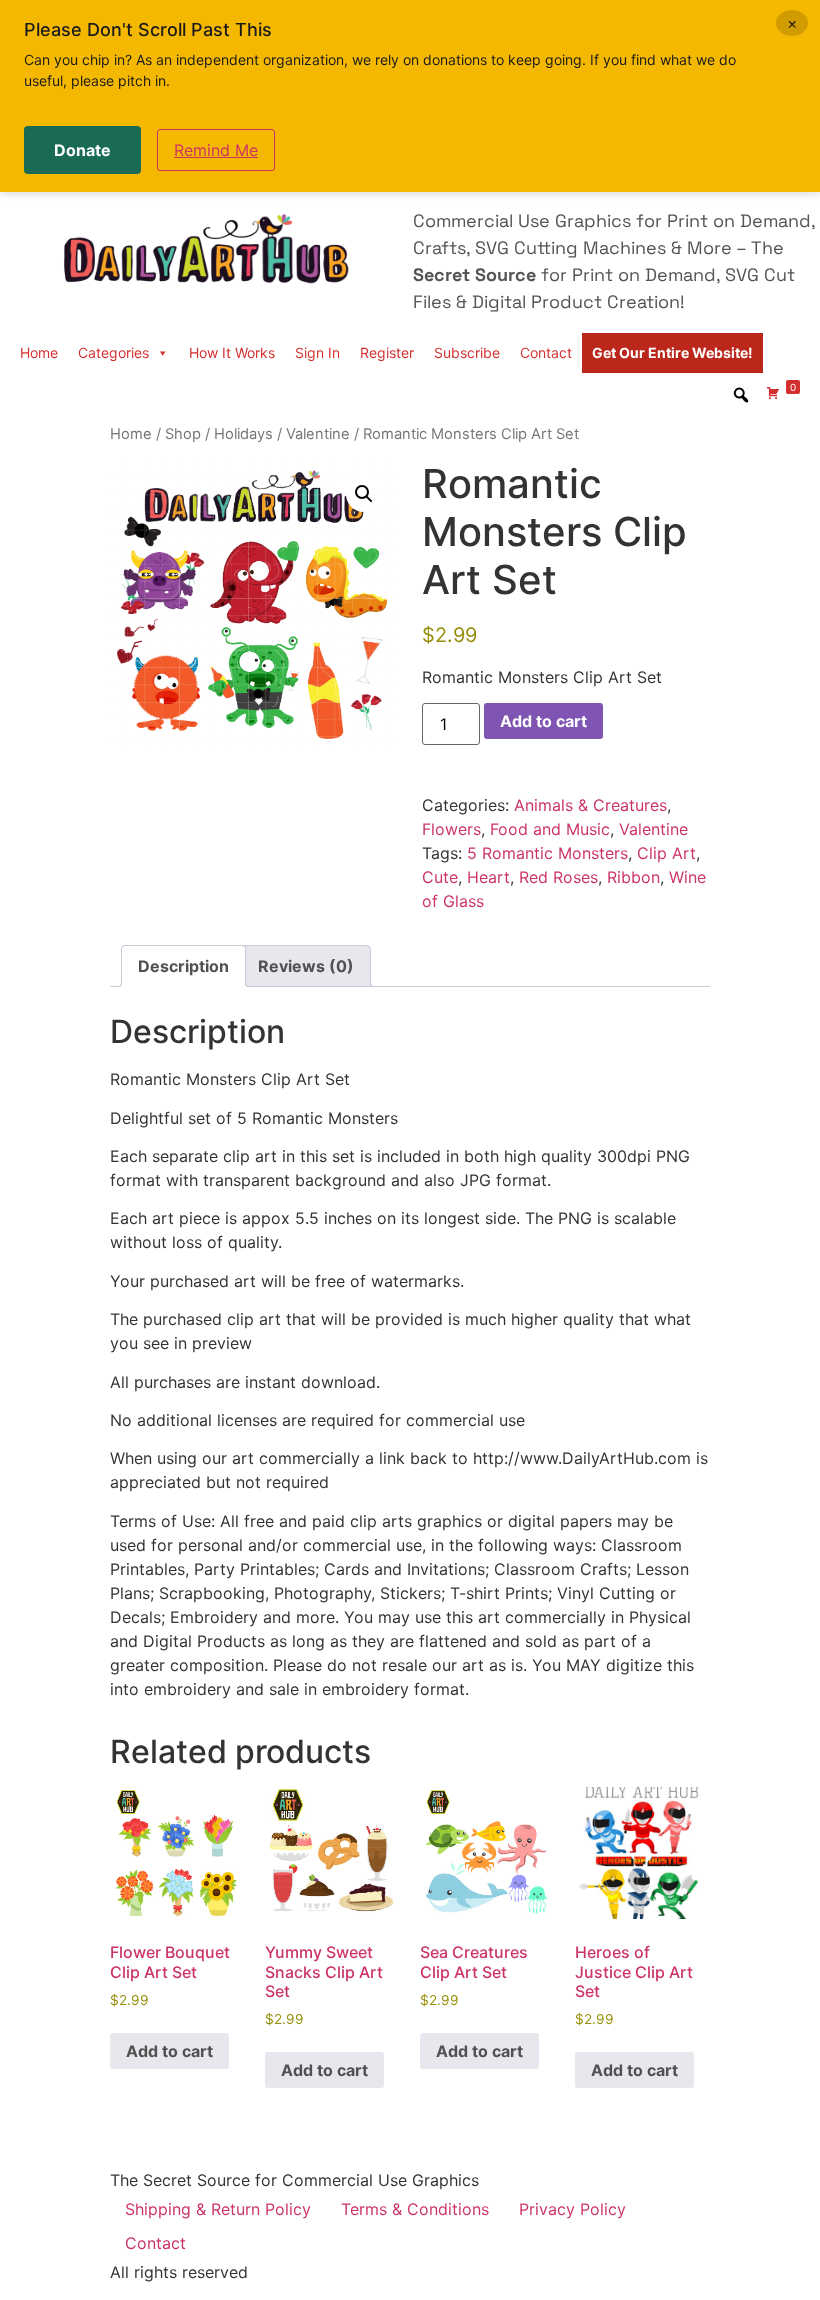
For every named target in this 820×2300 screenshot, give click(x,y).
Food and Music (550, 829)
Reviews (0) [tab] (306, 966)
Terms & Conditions (415, 2209)
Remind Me (216, 150)
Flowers (451, 829)
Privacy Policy (572, 2209)
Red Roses (558, 877)
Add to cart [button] (169, 2051)
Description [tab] (183, 966)
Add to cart (543, 721)
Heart (488, 877)
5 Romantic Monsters (547, 853)
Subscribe (467, 352)
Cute (440, 877)
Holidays (243, 434)
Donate (82, 150)
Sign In (317, 352)
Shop (183, 434)
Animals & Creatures (590, 805)
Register (387, 352)
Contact (546, 352)
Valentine (318, 434)
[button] (364, 494)
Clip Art (666, 853)
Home (39, 352)
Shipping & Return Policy (218, 2209)
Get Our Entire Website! (672, 352)
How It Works (232, 352)
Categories (113, 352)
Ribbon (633, 877)
